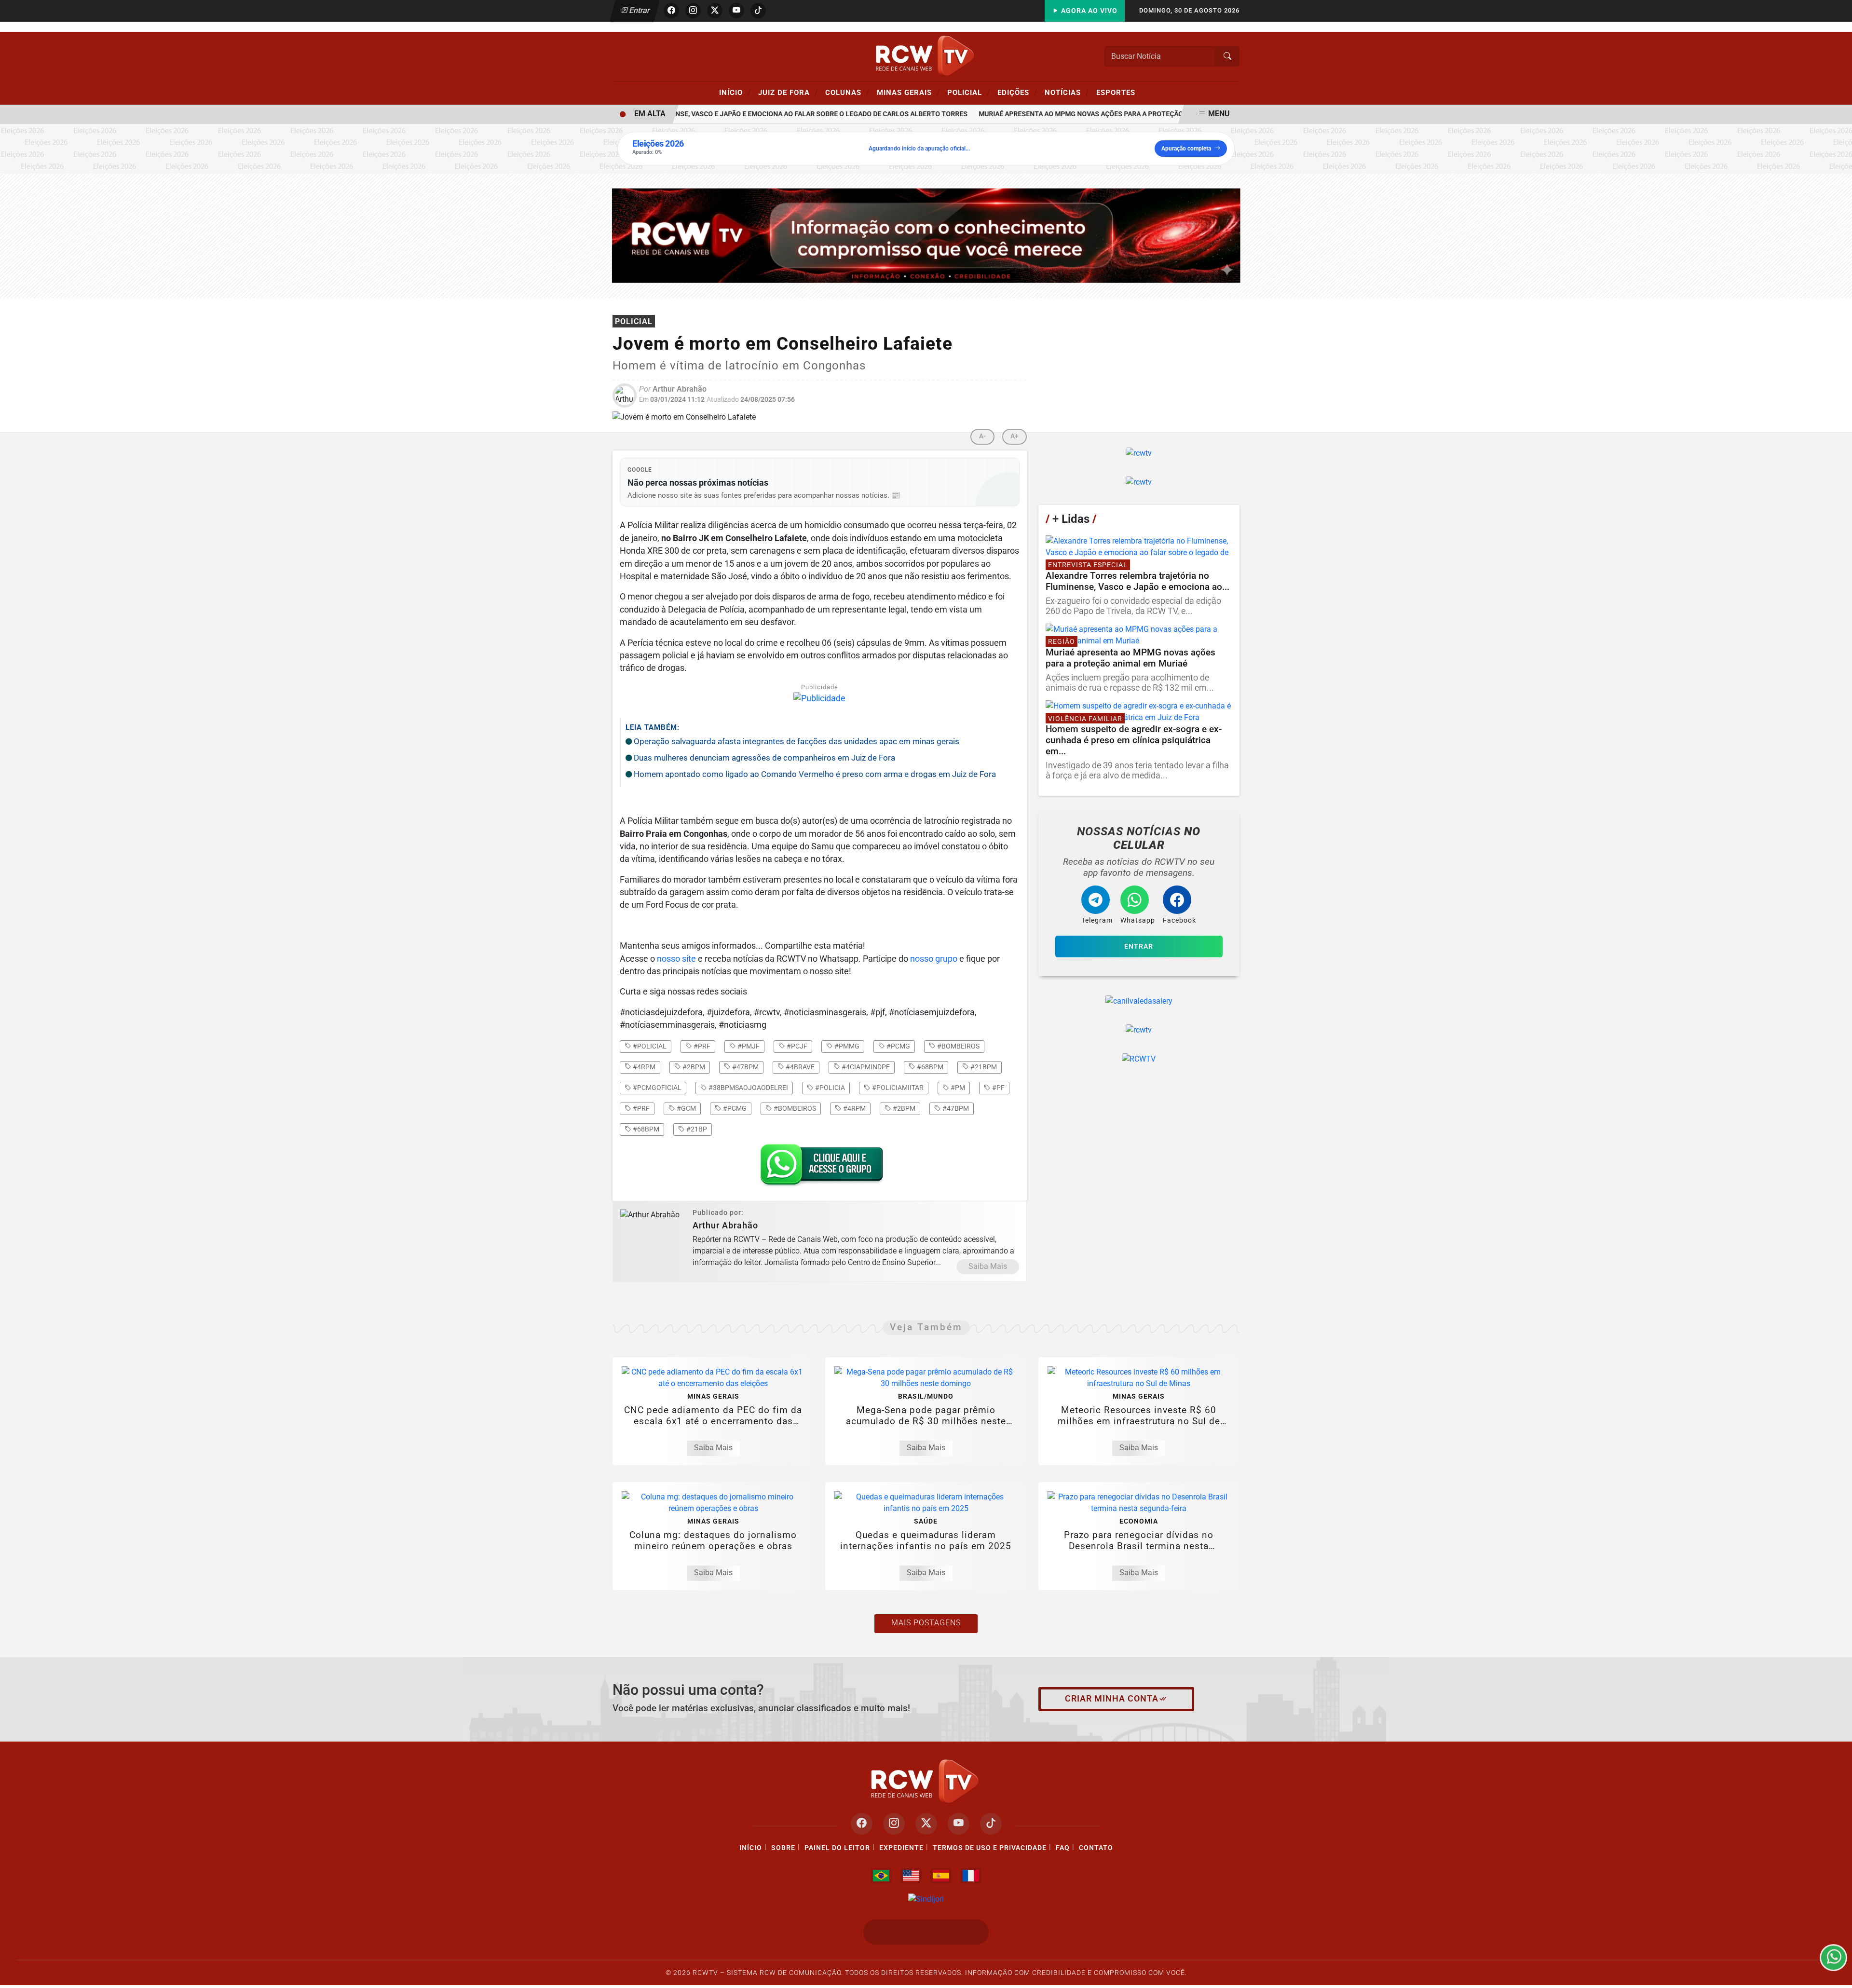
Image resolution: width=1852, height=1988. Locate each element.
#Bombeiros (794, 1108)
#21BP (696, 1129)
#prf (701, 1046)
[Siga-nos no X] (926, 1824)
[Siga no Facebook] (671, 11)
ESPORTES (1116, 93)
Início (735, 92)
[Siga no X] (715, 11)
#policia (829, 1088)
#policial (649, 1046)
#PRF (640, 1108)
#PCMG (734, 1108)
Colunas (847, 92)
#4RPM (854, 1108)
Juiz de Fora (788, 92)
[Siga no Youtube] (736, 11)
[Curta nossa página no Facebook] (862, 1824)
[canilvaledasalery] (1139, 1001)
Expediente (901, 1848)
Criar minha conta (1112, 1699)
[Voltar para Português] (881, 1876)
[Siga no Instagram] (693, 11)
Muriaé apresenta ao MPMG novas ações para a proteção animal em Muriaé (1078, 114)
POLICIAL (969, 92)
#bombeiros (958, 1046)
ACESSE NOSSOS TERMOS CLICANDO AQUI (621, 1969)
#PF (998, 1088)
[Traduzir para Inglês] (911, 1876)
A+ (1015, 436)
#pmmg (846, 1046)
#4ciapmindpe (865, 1067)
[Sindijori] (926, 1899)
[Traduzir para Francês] (971, 1876)
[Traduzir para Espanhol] (941, 1876)
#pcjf (796, 1046)
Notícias (1067, 92)
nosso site (676, 959)
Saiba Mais (988, 1266)
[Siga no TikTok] (758, 11)
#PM (957, 1088)
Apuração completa (1186, 149)
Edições (1017, 92)
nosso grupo (934, 959)
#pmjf (748, 1046)
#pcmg (898, 1046)
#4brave (799, 1067)
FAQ (1063, 1848)
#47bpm (745, 1067)
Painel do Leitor (837, 1848)
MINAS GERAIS (908, 92)
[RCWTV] (926, 56)
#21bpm (983, 1067)
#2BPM (903, 1108)
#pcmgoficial (656, 1088)
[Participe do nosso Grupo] (819, 1168)
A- (982, 436)
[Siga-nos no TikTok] (991, 1824)
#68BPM (645, 1129)
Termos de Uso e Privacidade (990, 1848)
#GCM (686, 1108)
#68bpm (929, 1067)
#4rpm (643, 1067)
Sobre (783, 1848)
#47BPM (955, 1108)
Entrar (639, 10)
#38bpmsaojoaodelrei (748, 1088)
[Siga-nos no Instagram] (894, 1824)
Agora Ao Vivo (1088, 11)
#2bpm (693, 1067)
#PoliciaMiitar (897, 1088)
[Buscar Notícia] (1227, 56)
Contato (1096, 1848)
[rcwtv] (926, 235)
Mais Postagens (926, 1623)
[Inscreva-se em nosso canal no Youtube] (959, 1824)
